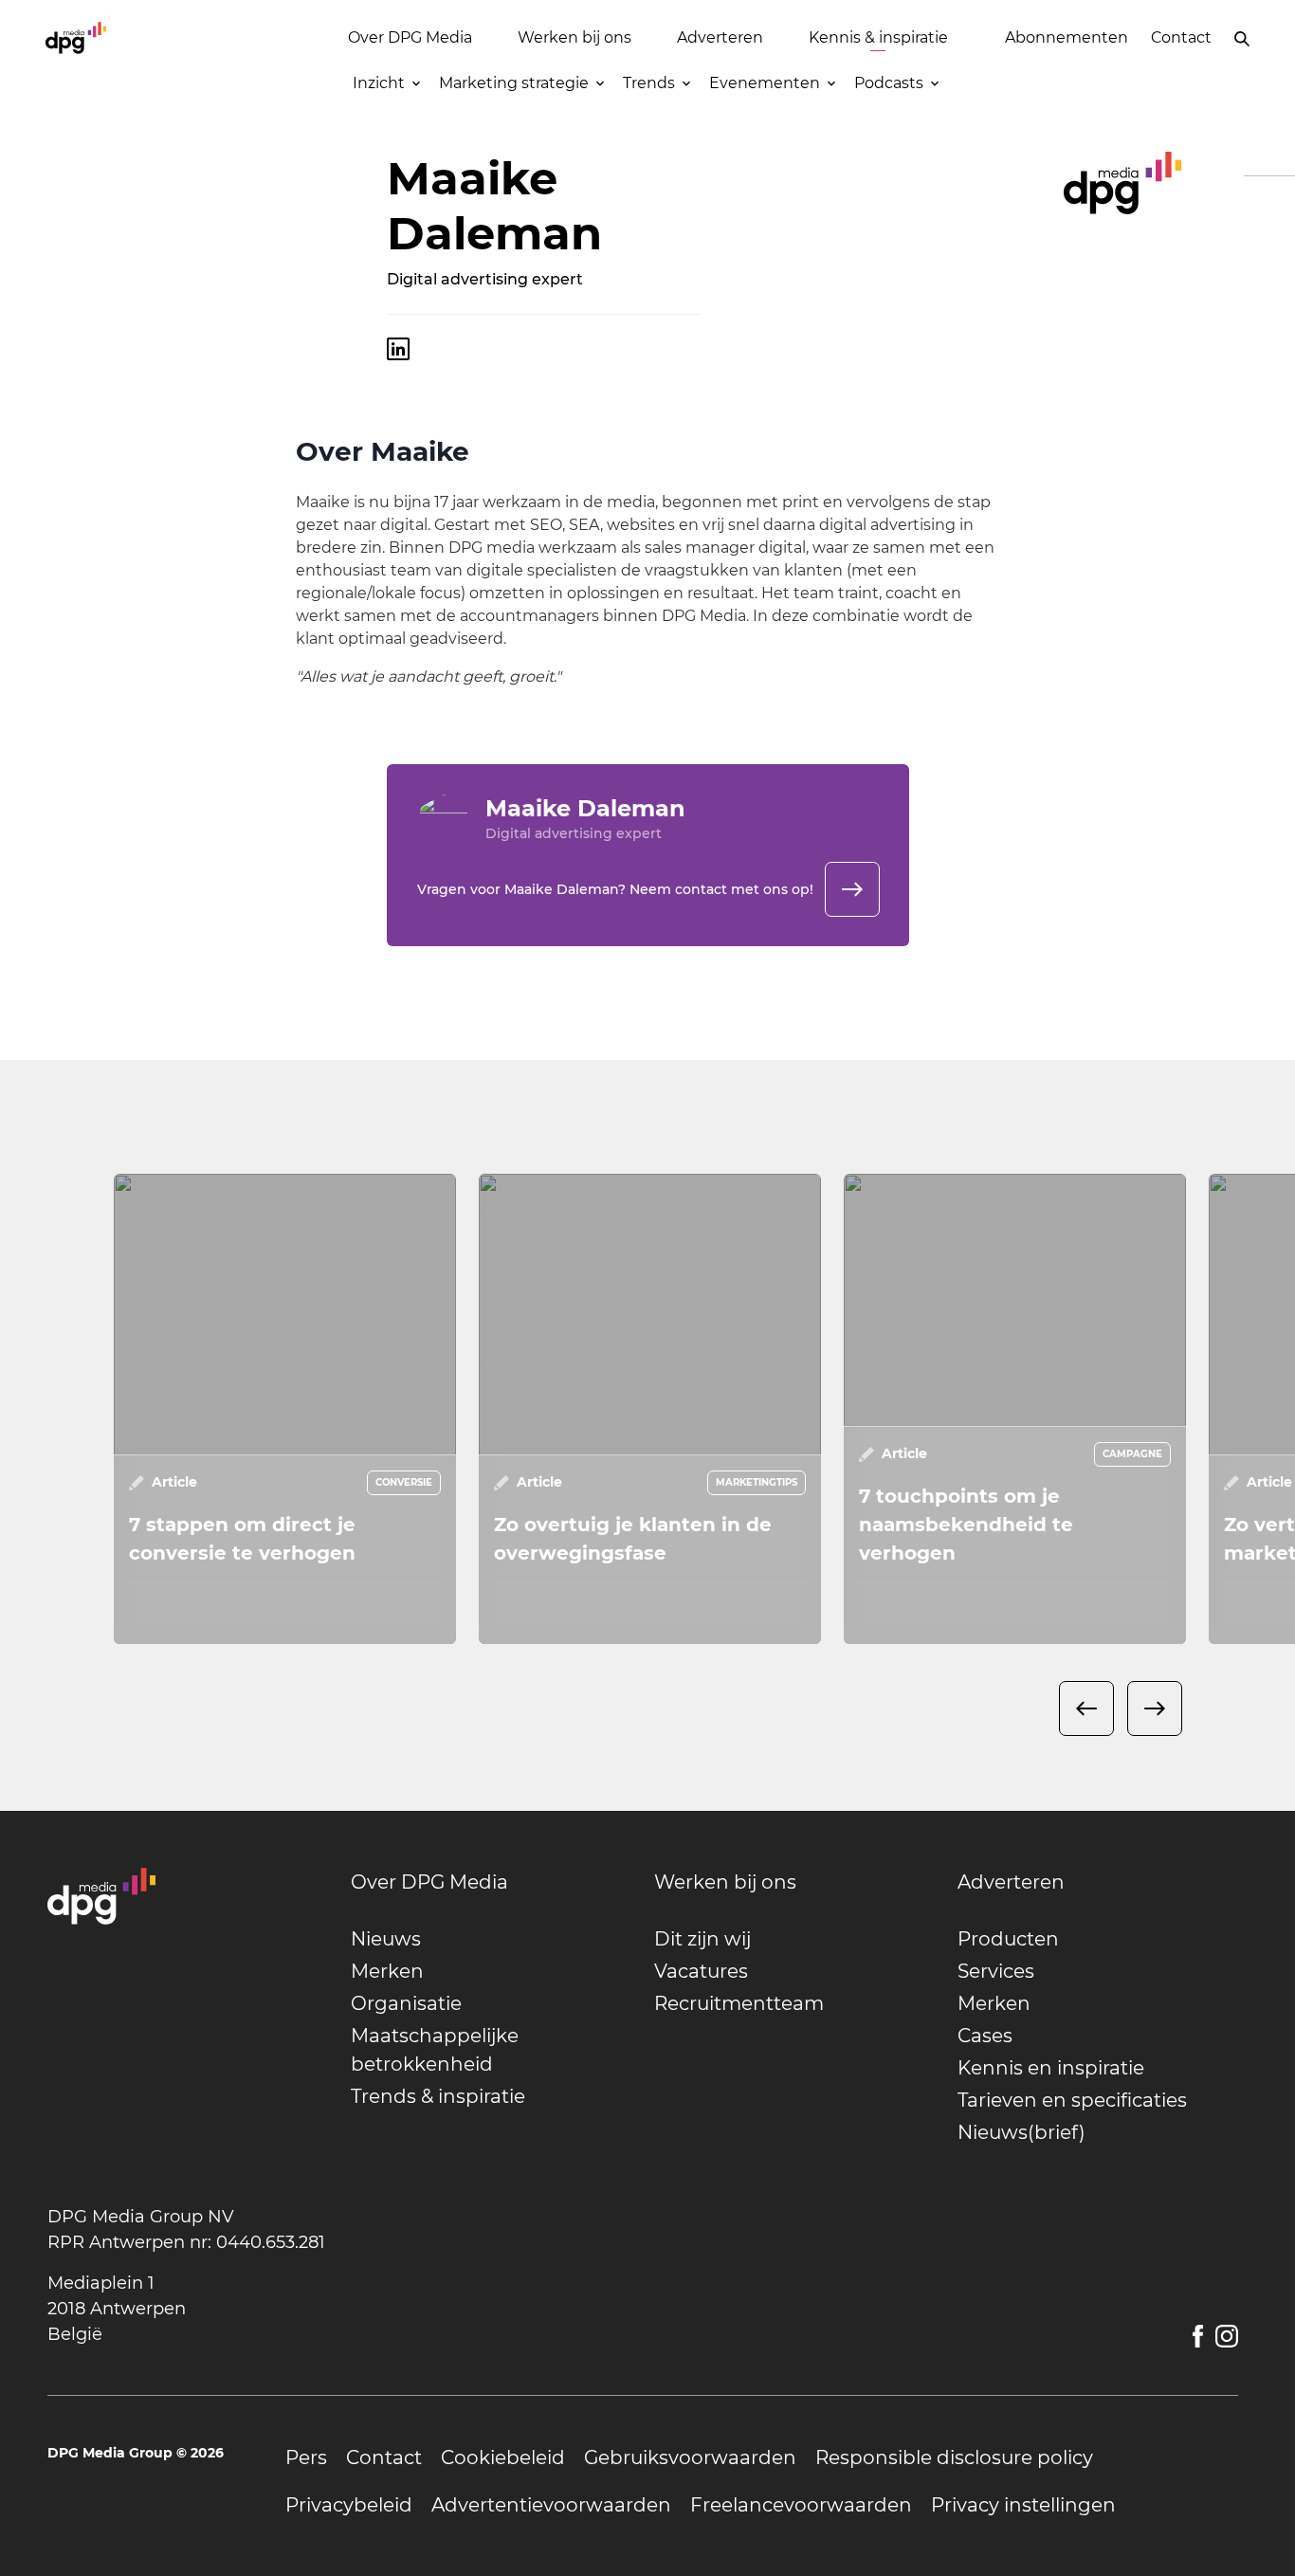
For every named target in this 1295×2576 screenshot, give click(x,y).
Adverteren (720, 37)
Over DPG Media (410, 37)
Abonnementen (1067, 37)
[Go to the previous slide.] (1086, 1708)
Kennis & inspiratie (878, 37)
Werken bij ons (575, 37)
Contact (1181, 37)
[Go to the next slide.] (1155, 1708)
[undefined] (852, 889)
